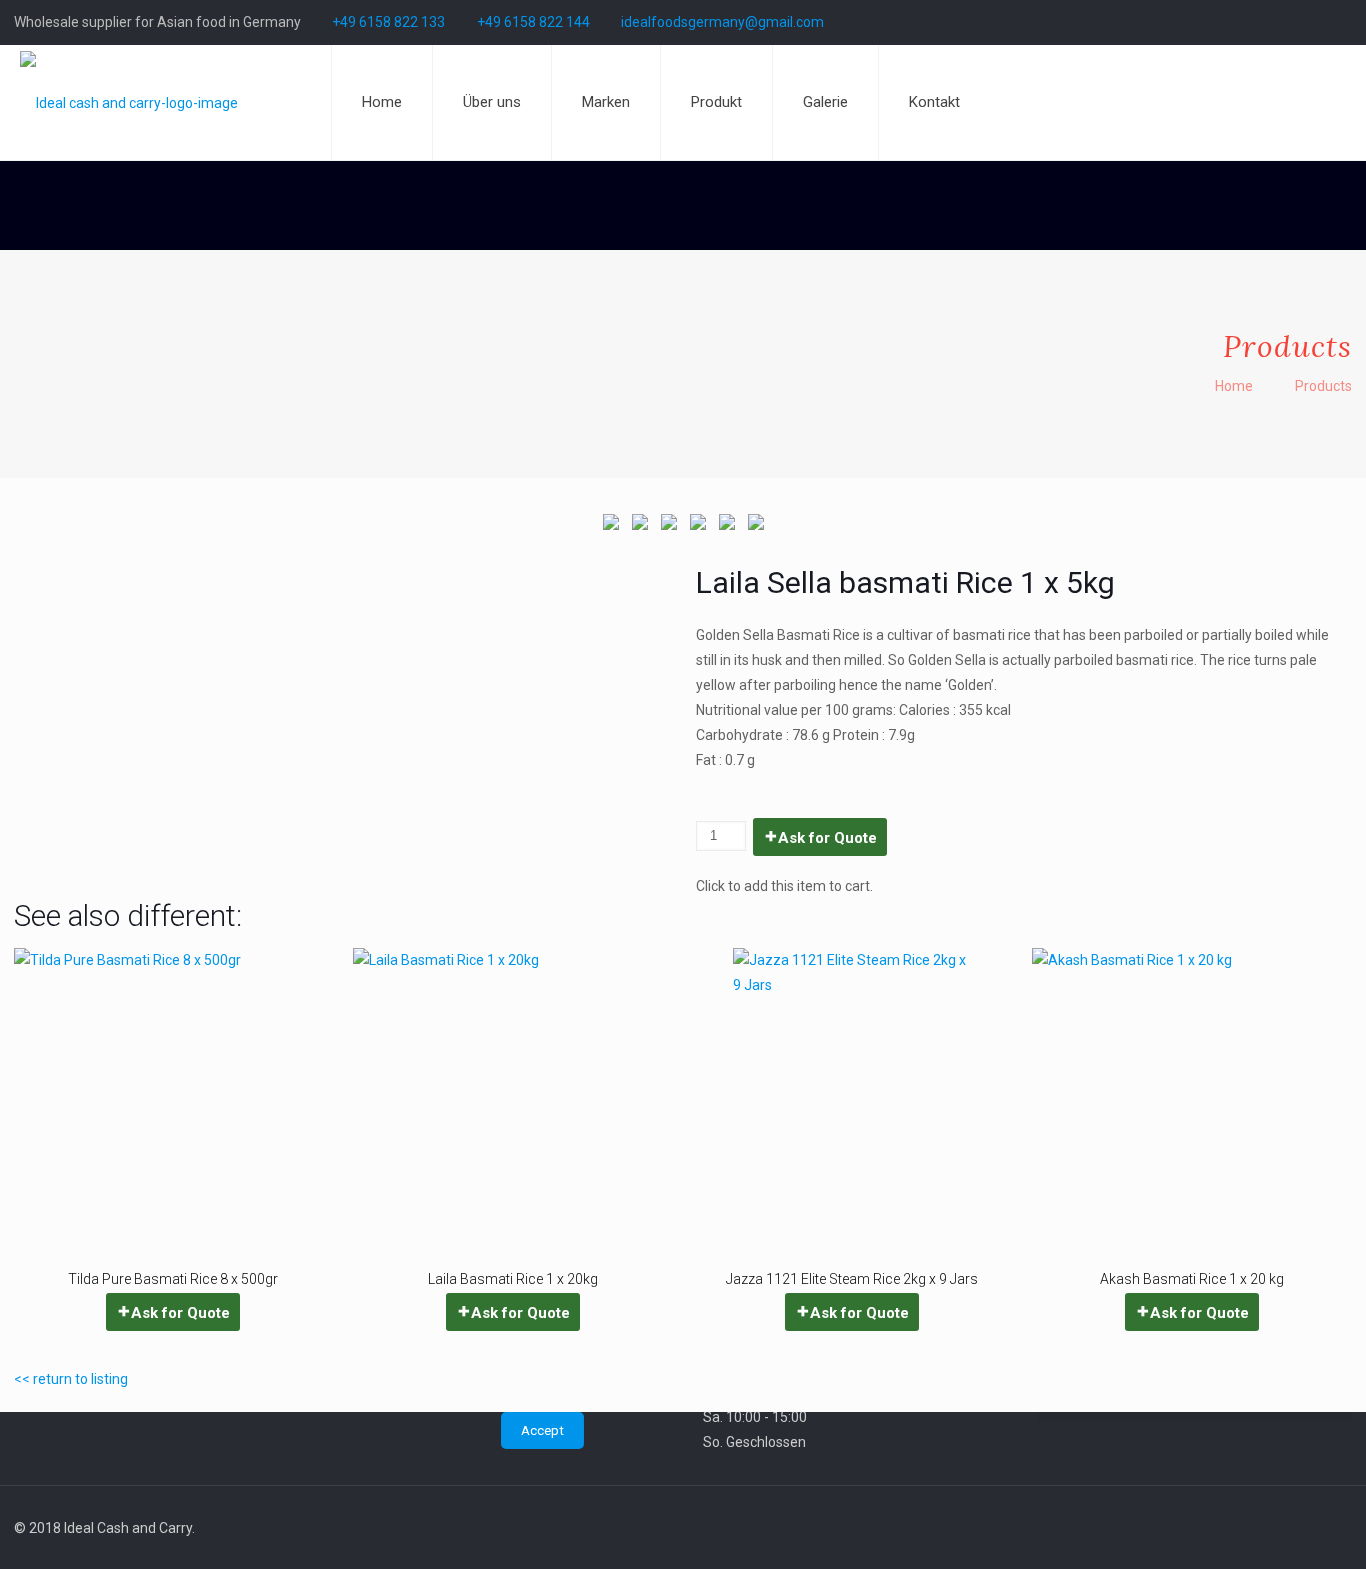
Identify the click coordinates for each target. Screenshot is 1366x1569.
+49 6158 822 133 (388, 22)
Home (1234, 386)
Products (1323, 386)
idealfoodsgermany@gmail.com (722, 22)
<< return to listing (71, 1379)
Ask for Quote (827, 838)
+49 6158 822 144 (533, 22)
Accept (542, 1430)
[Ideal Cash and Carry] (129, 102)
